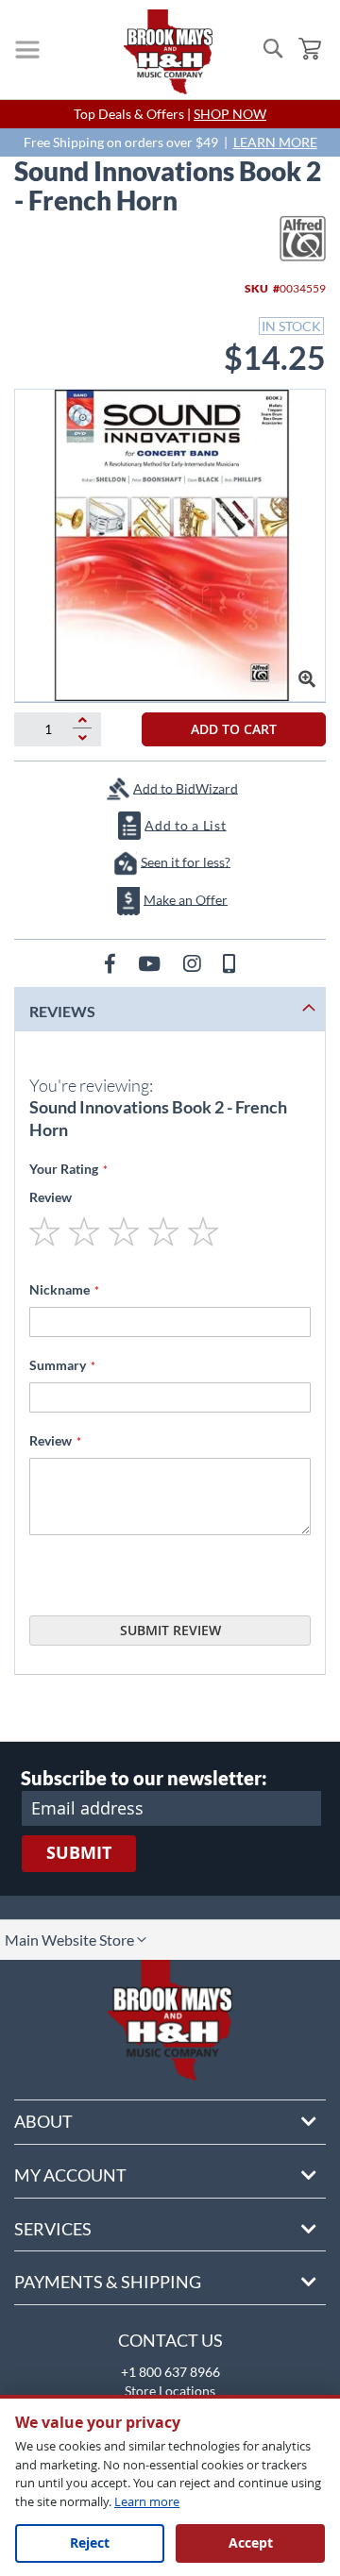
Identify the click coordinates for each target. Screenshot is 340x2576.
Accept (251, 2543)
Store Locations (170, 2391)
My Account (70, 2175)
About (43, 2121)
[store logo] (168, 52)
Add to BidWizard (186, 787)
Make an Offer (186, 899)
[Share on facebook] (112, 963)
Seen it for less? (186, 861)
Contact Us (170, 2340)
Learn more (147, 2501)
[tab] (170, 1009)
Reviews (62, 1011)
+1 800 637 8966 (170, 2372)
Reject (90, 2543)
